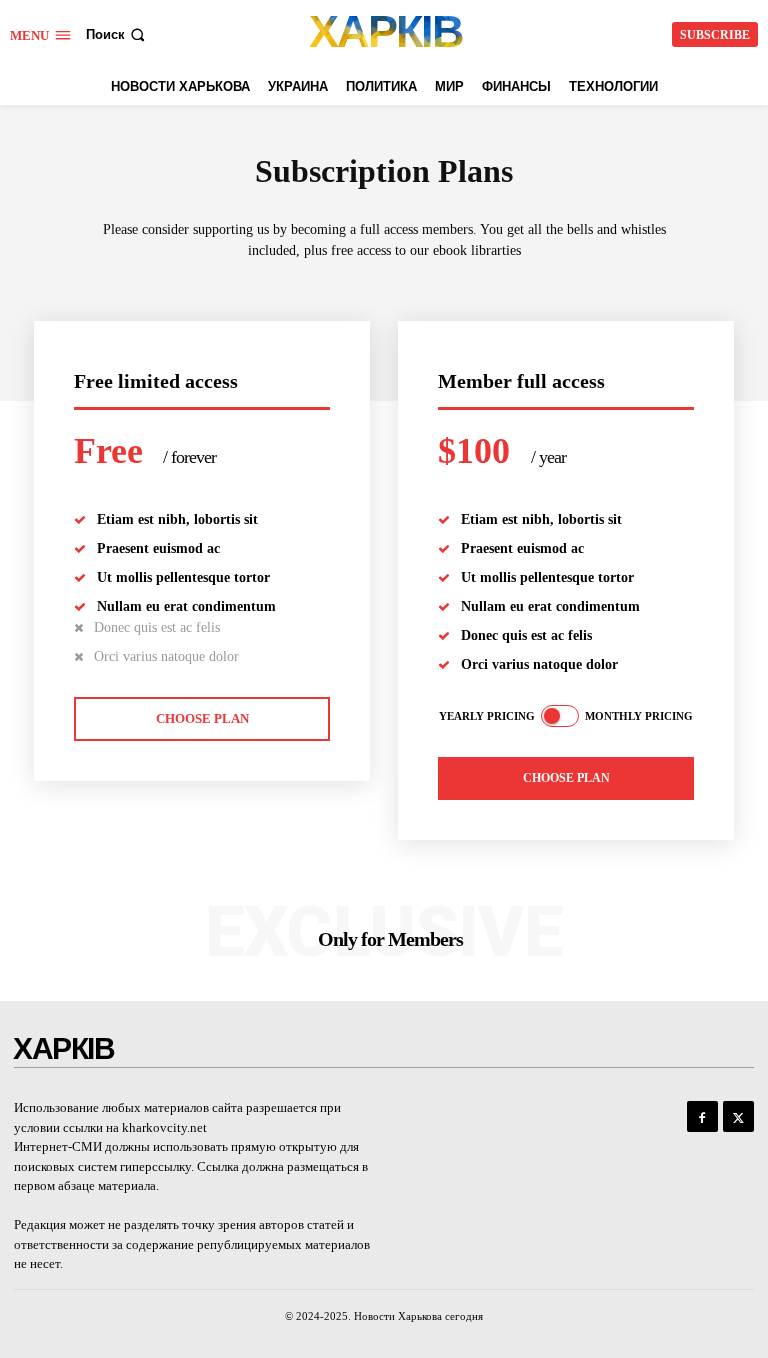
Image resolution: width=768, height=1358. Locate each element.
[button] (117, 34)
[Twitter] (738, 1116)
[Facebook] (702, 1116)
